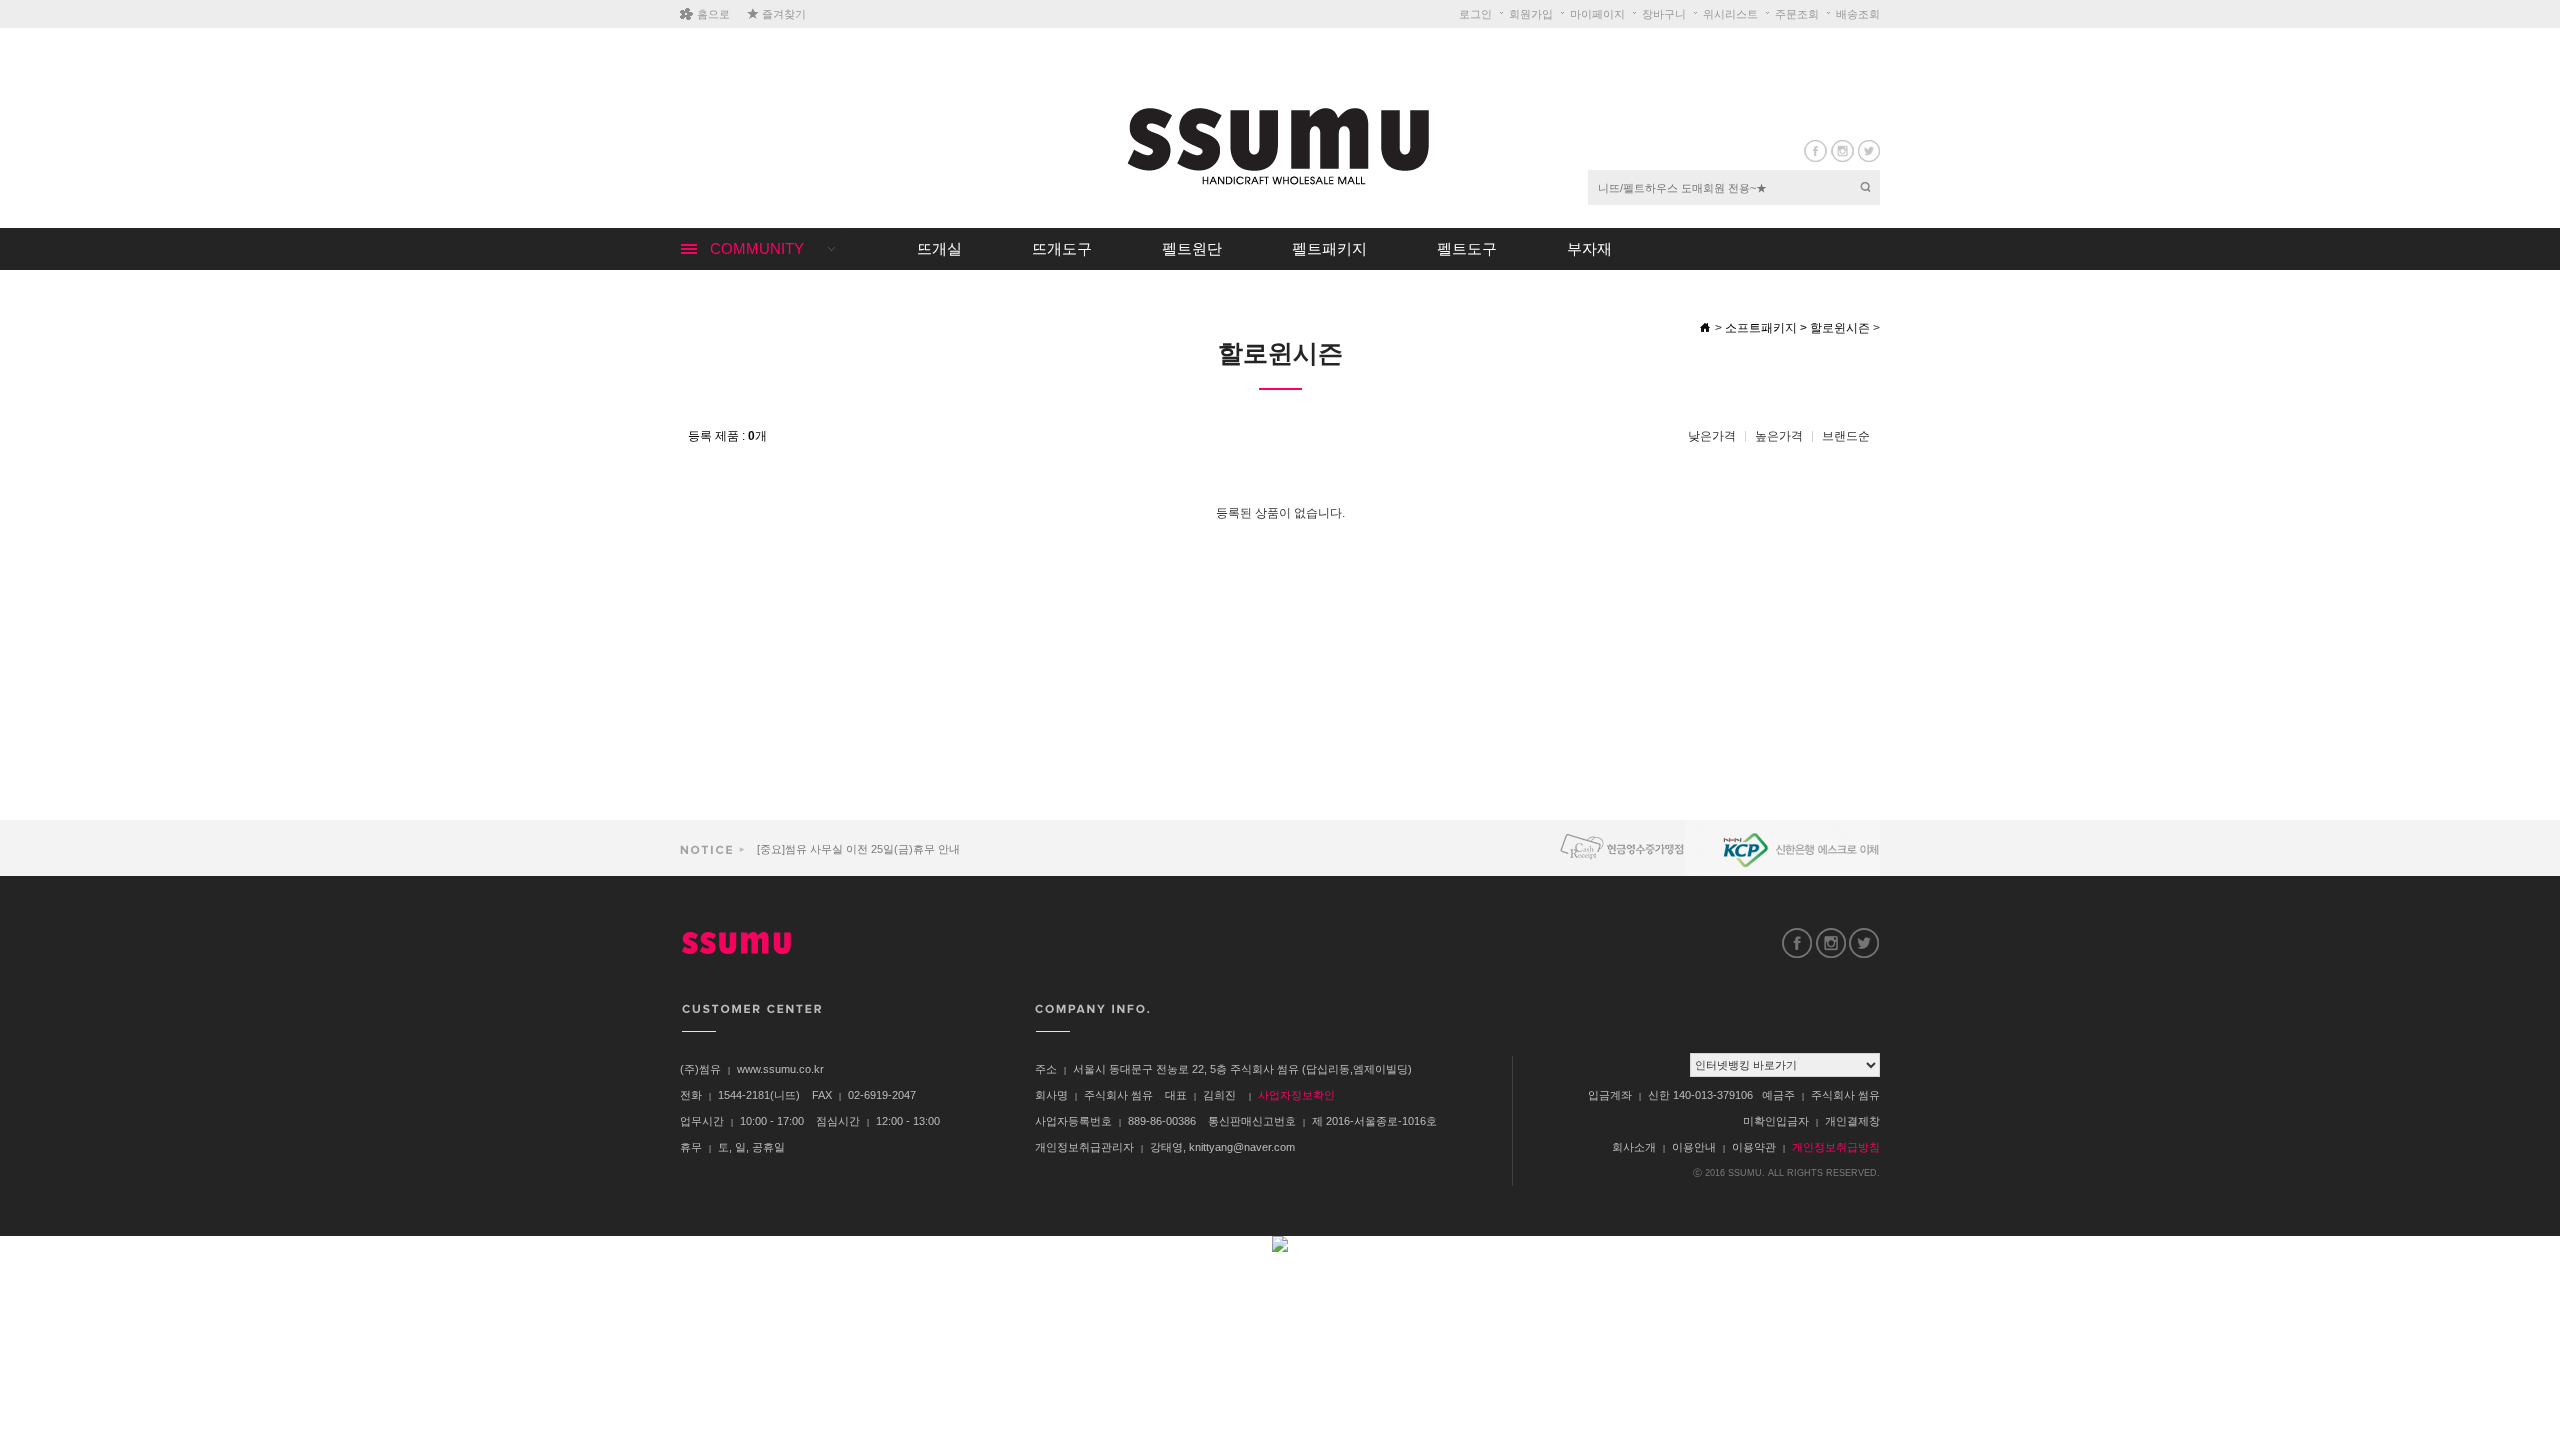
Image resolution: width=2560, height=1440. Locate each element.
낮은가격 (1712, 436)
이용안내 (1694, 1147)
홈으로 (713, 14)
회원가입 (1531, 14)
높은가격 (1779, 436)
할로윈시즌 (1840, 328)
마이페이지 (1597, 14)
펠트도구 (1467, 248)
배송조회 (1858, 14)
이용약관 (1754, 1147)
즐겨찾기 (784, 14)
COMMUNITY (757, 248)
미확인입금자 (1776, 1121)
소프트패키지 (1761, 328)
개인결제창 (1852, 1121)
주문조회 (1797, 14)
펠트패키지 (1329, 248)
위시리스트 (1730, 14)
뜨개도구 (1062, 248)
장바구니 (1664, 14)
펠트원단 (1192, 248)
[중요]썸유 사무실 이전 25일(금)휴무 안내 (857, 849)
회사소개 (1634, 1147)
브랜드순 (1846, 436)
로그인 (1475, 14)
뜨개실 (939, 248)
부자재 (1589, 248)
